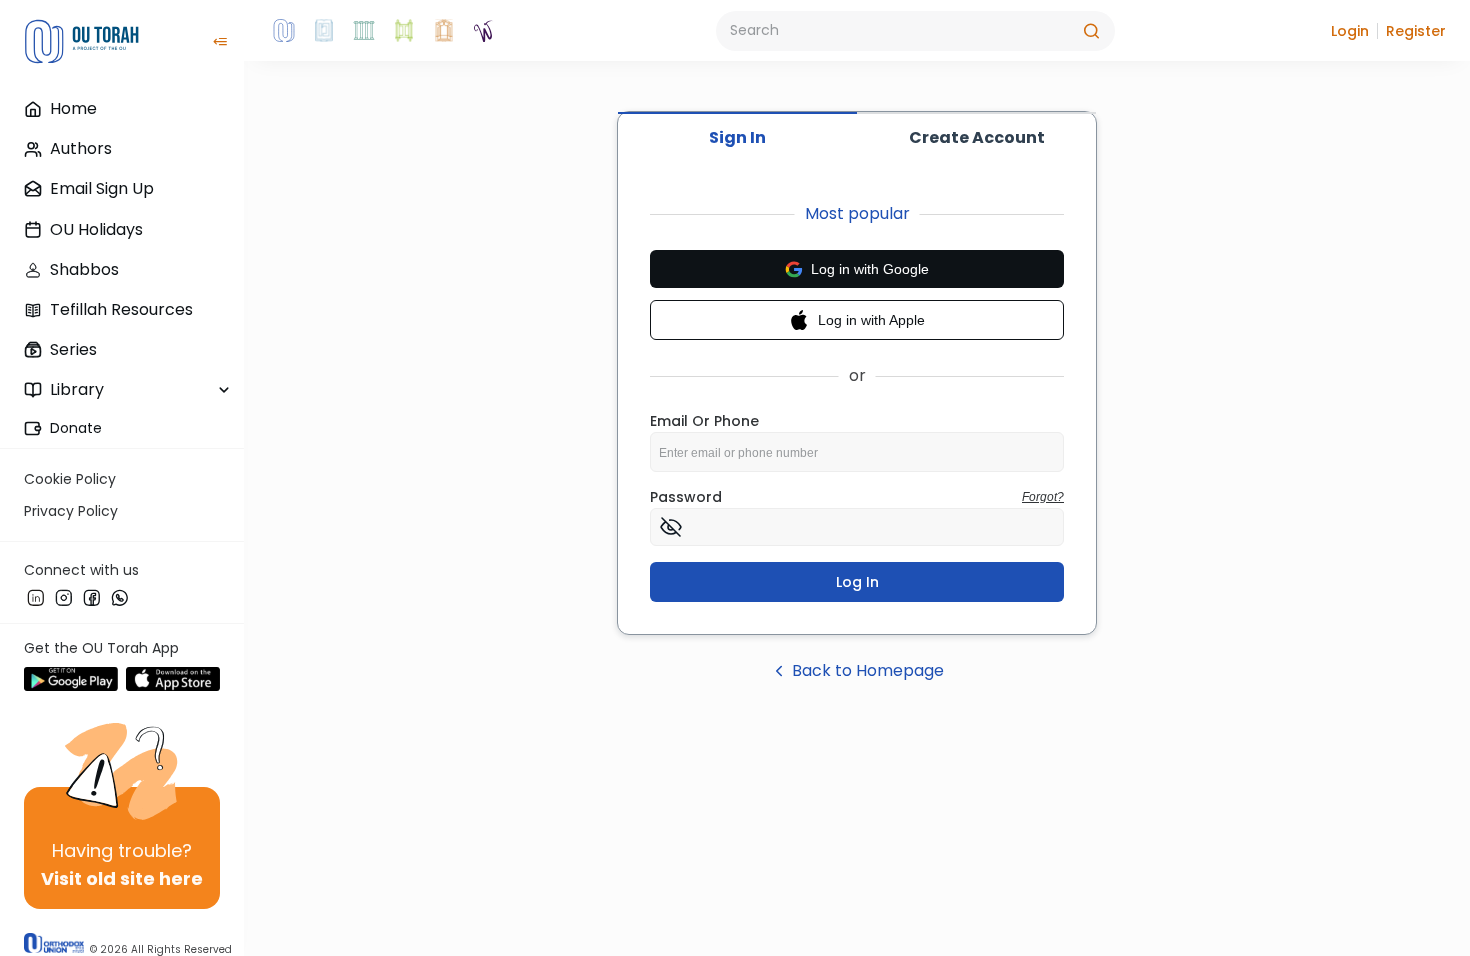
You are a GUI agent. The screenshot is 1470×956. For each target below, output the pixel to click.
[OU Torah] (284, 31)
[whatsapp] (120, 597)
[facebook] (92, 597)
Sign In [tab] (737, 137)
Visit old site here (122, 878)
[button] (1350, 31)
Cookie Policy (70, 479)
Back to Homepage (868, 670)
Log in (857, 582)
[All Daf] (444, 31)
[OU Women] (484, 31)
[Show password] (671, 527)
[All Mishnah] (324, 31)
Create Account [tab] (977, 137)
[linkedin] (36, 597)
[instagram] (64, 597)
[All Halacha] (364, 31)
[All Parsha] (404, 31)
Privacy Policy (71, 511)
